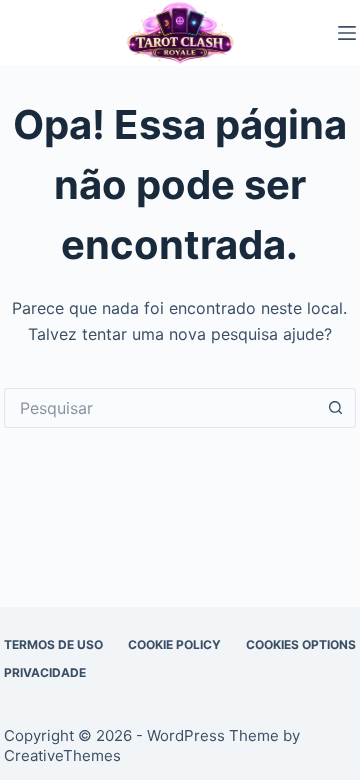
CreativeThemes (62, 755)
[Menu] (347, 33)
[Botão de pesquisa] (336, 408)
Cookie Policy (174, 644)
